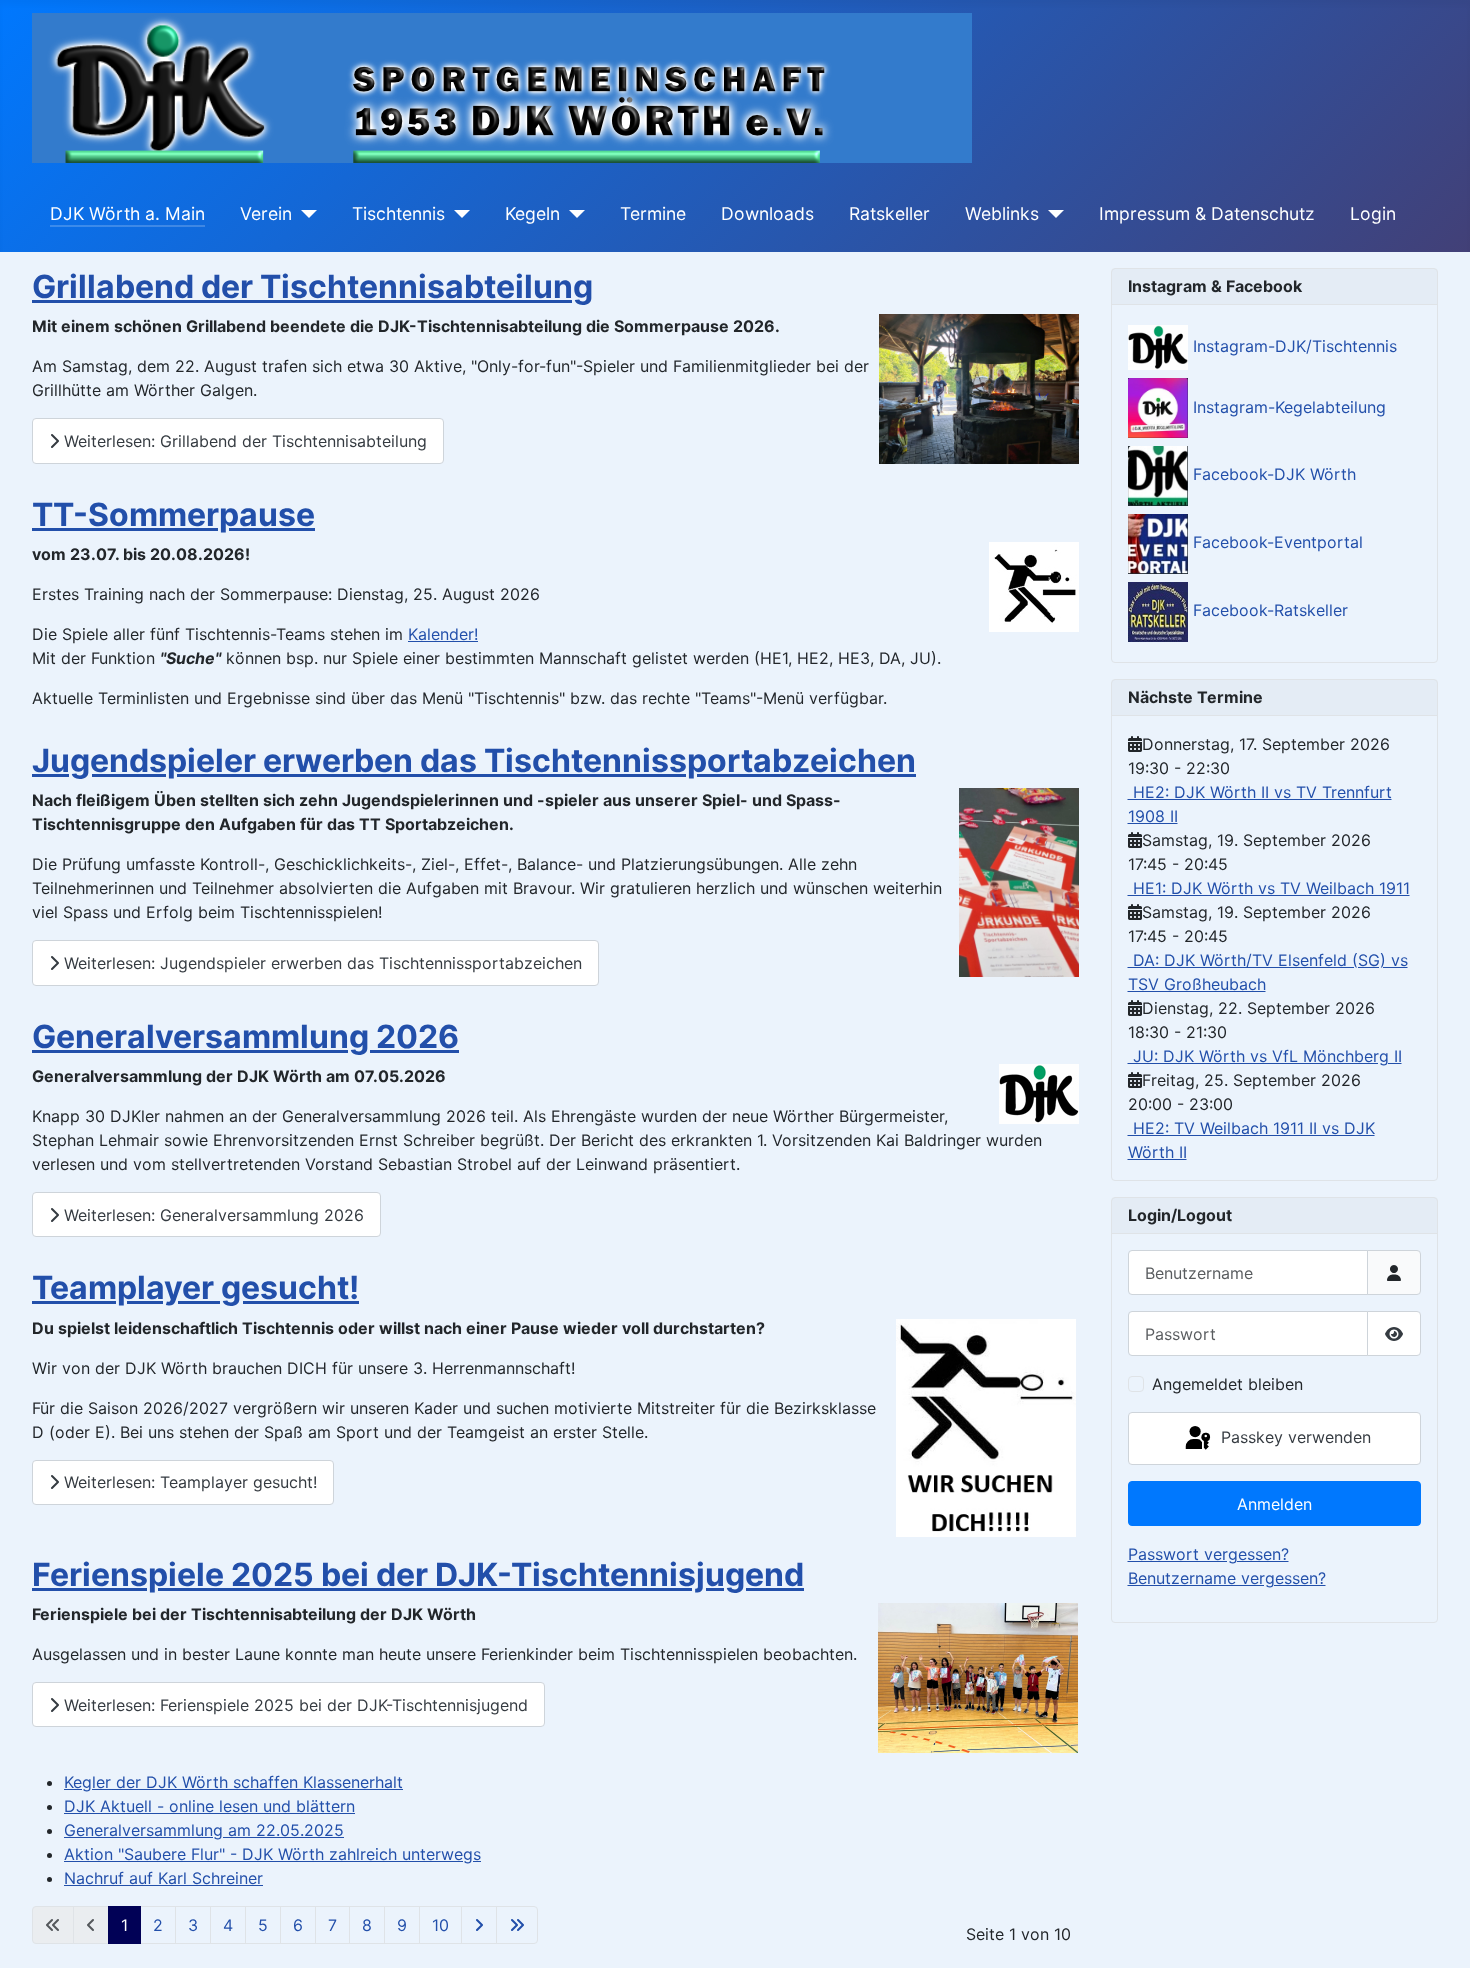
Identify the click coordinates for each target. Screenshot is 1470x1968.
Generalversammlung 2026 (245, 1036)
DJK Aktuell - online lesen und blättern (209, 1806)
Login (1373, 213)
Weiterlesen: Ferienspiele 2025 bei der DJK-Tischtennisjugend (293, 1705)
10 (440, 1925)
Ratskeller (889, 213)
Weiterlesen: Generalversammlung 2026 (211, 1215)
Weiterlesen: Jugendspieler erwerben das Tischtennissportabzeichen (320, 963)
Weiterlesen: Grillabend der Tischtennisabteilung (243, 441)
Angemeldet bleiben (1227, 1384)
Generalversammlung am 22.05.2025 (204, 1830)
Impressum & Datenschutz (1207, 213)
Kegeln (532, 213)
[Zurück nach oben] (1435, 1931)
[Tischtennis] (457, 214)
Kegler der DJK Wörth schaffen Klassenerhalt (233, 1782)
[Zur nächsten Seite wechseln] (479, 1925)
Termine (653, 213)
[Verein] (304, 214)
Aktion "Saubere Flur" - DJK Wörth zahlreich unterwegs (272, 1854)
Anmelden (1274, 1504)
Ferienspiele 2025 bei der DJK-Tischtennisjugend (418, 1574)
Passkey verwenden (1293, 1437)
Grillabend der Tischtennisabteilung (312, 286)
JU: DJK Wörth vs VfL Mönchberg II (1265, 1056)
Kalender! (443, 634)
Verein (266, 213)
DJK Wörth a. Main (127, 213)
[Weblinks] (1051, 214)
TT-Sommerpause (173, 514)
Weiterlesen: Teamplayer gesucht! (188, 1482)
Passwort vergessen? (1208, 1554)
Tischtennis (398, 213)
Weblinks (1002, 213)
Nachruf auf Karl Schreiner (163, 1878)
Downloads (767, 213)
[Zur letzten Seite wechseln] (517, 1925)
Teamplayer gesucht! (195, 1287)
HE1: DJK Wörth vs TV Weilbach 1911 (1269, 888)
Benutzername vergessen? (1227, 1578)
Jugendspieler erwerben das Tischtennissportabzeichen (474, 760)
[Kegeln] (572, 214)
